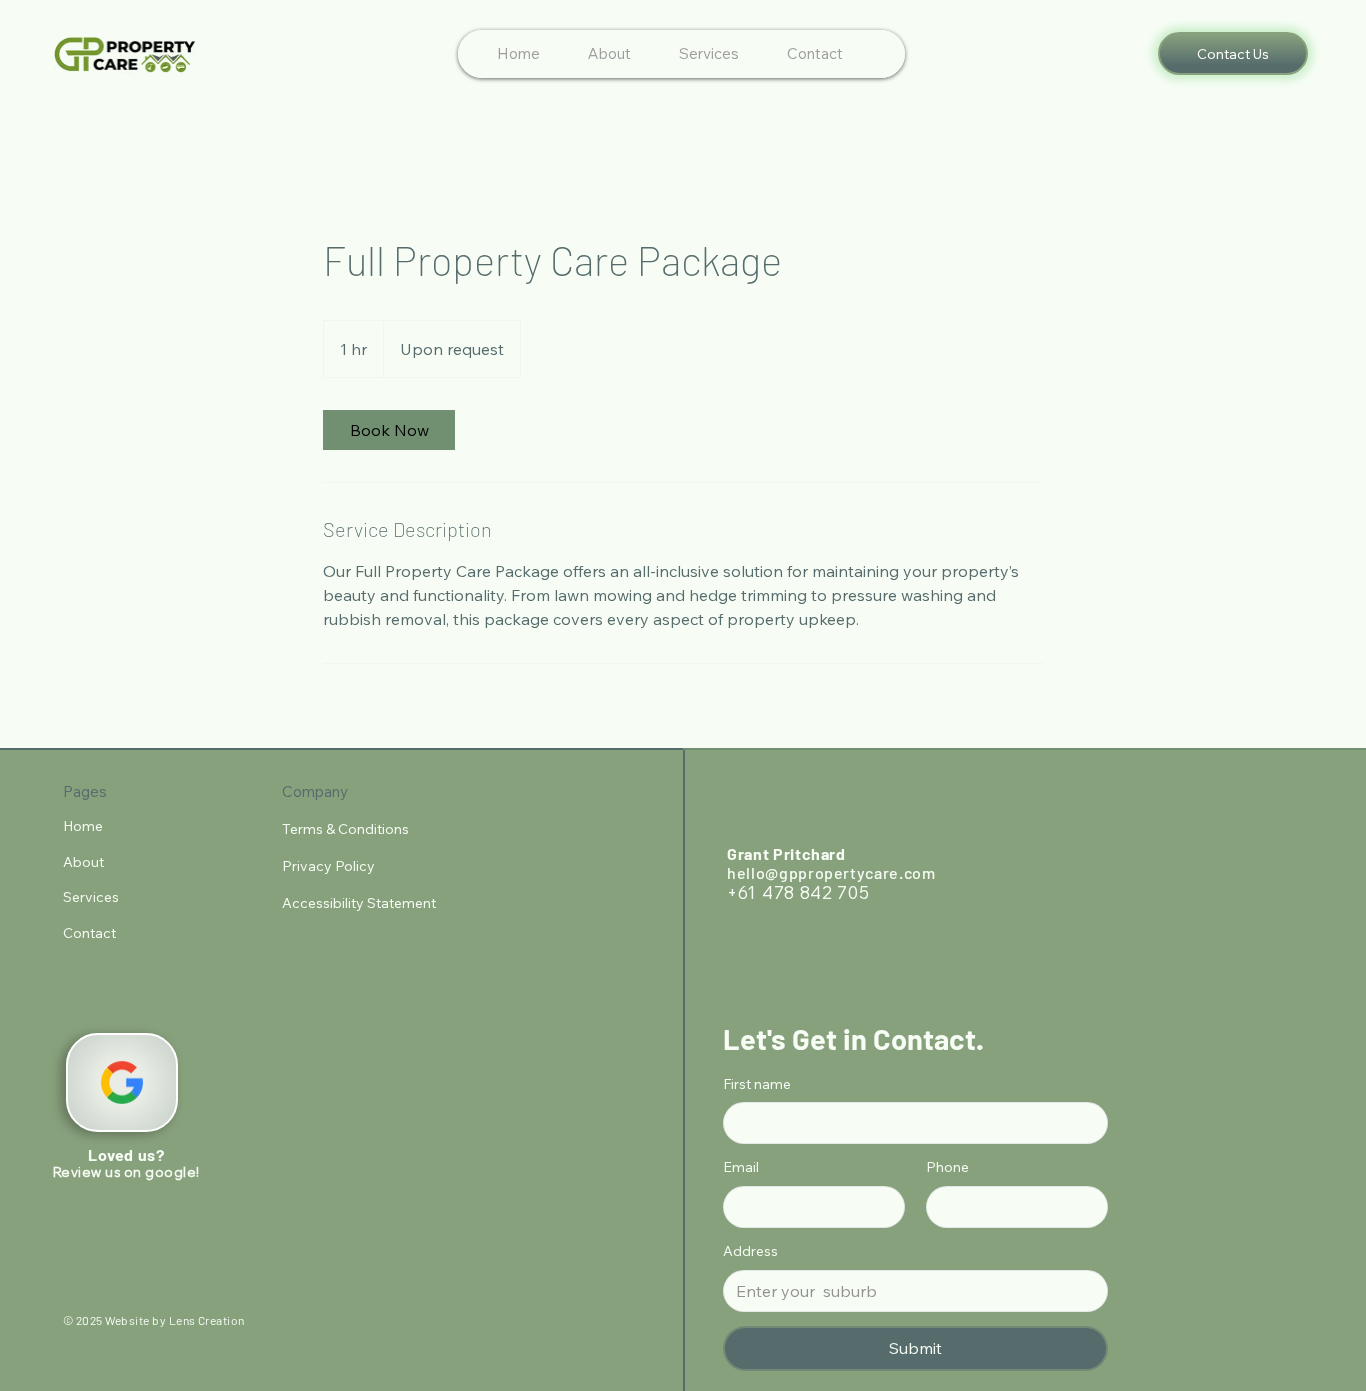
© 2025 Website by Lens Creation (154, 1320)
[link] (389, 430)
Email (741, 1167)
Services (91, 897)
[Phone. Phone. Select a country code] (959, 1207)
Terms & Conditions (347, 829)
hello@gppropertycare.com (831, 872)
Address (750, 1251)
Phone (947, 1167)
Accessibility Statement (359, 903)
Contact (89, 933)
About (83, 862)
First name (757, 1084)
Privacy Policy (330, 866)
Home (83, 826)
